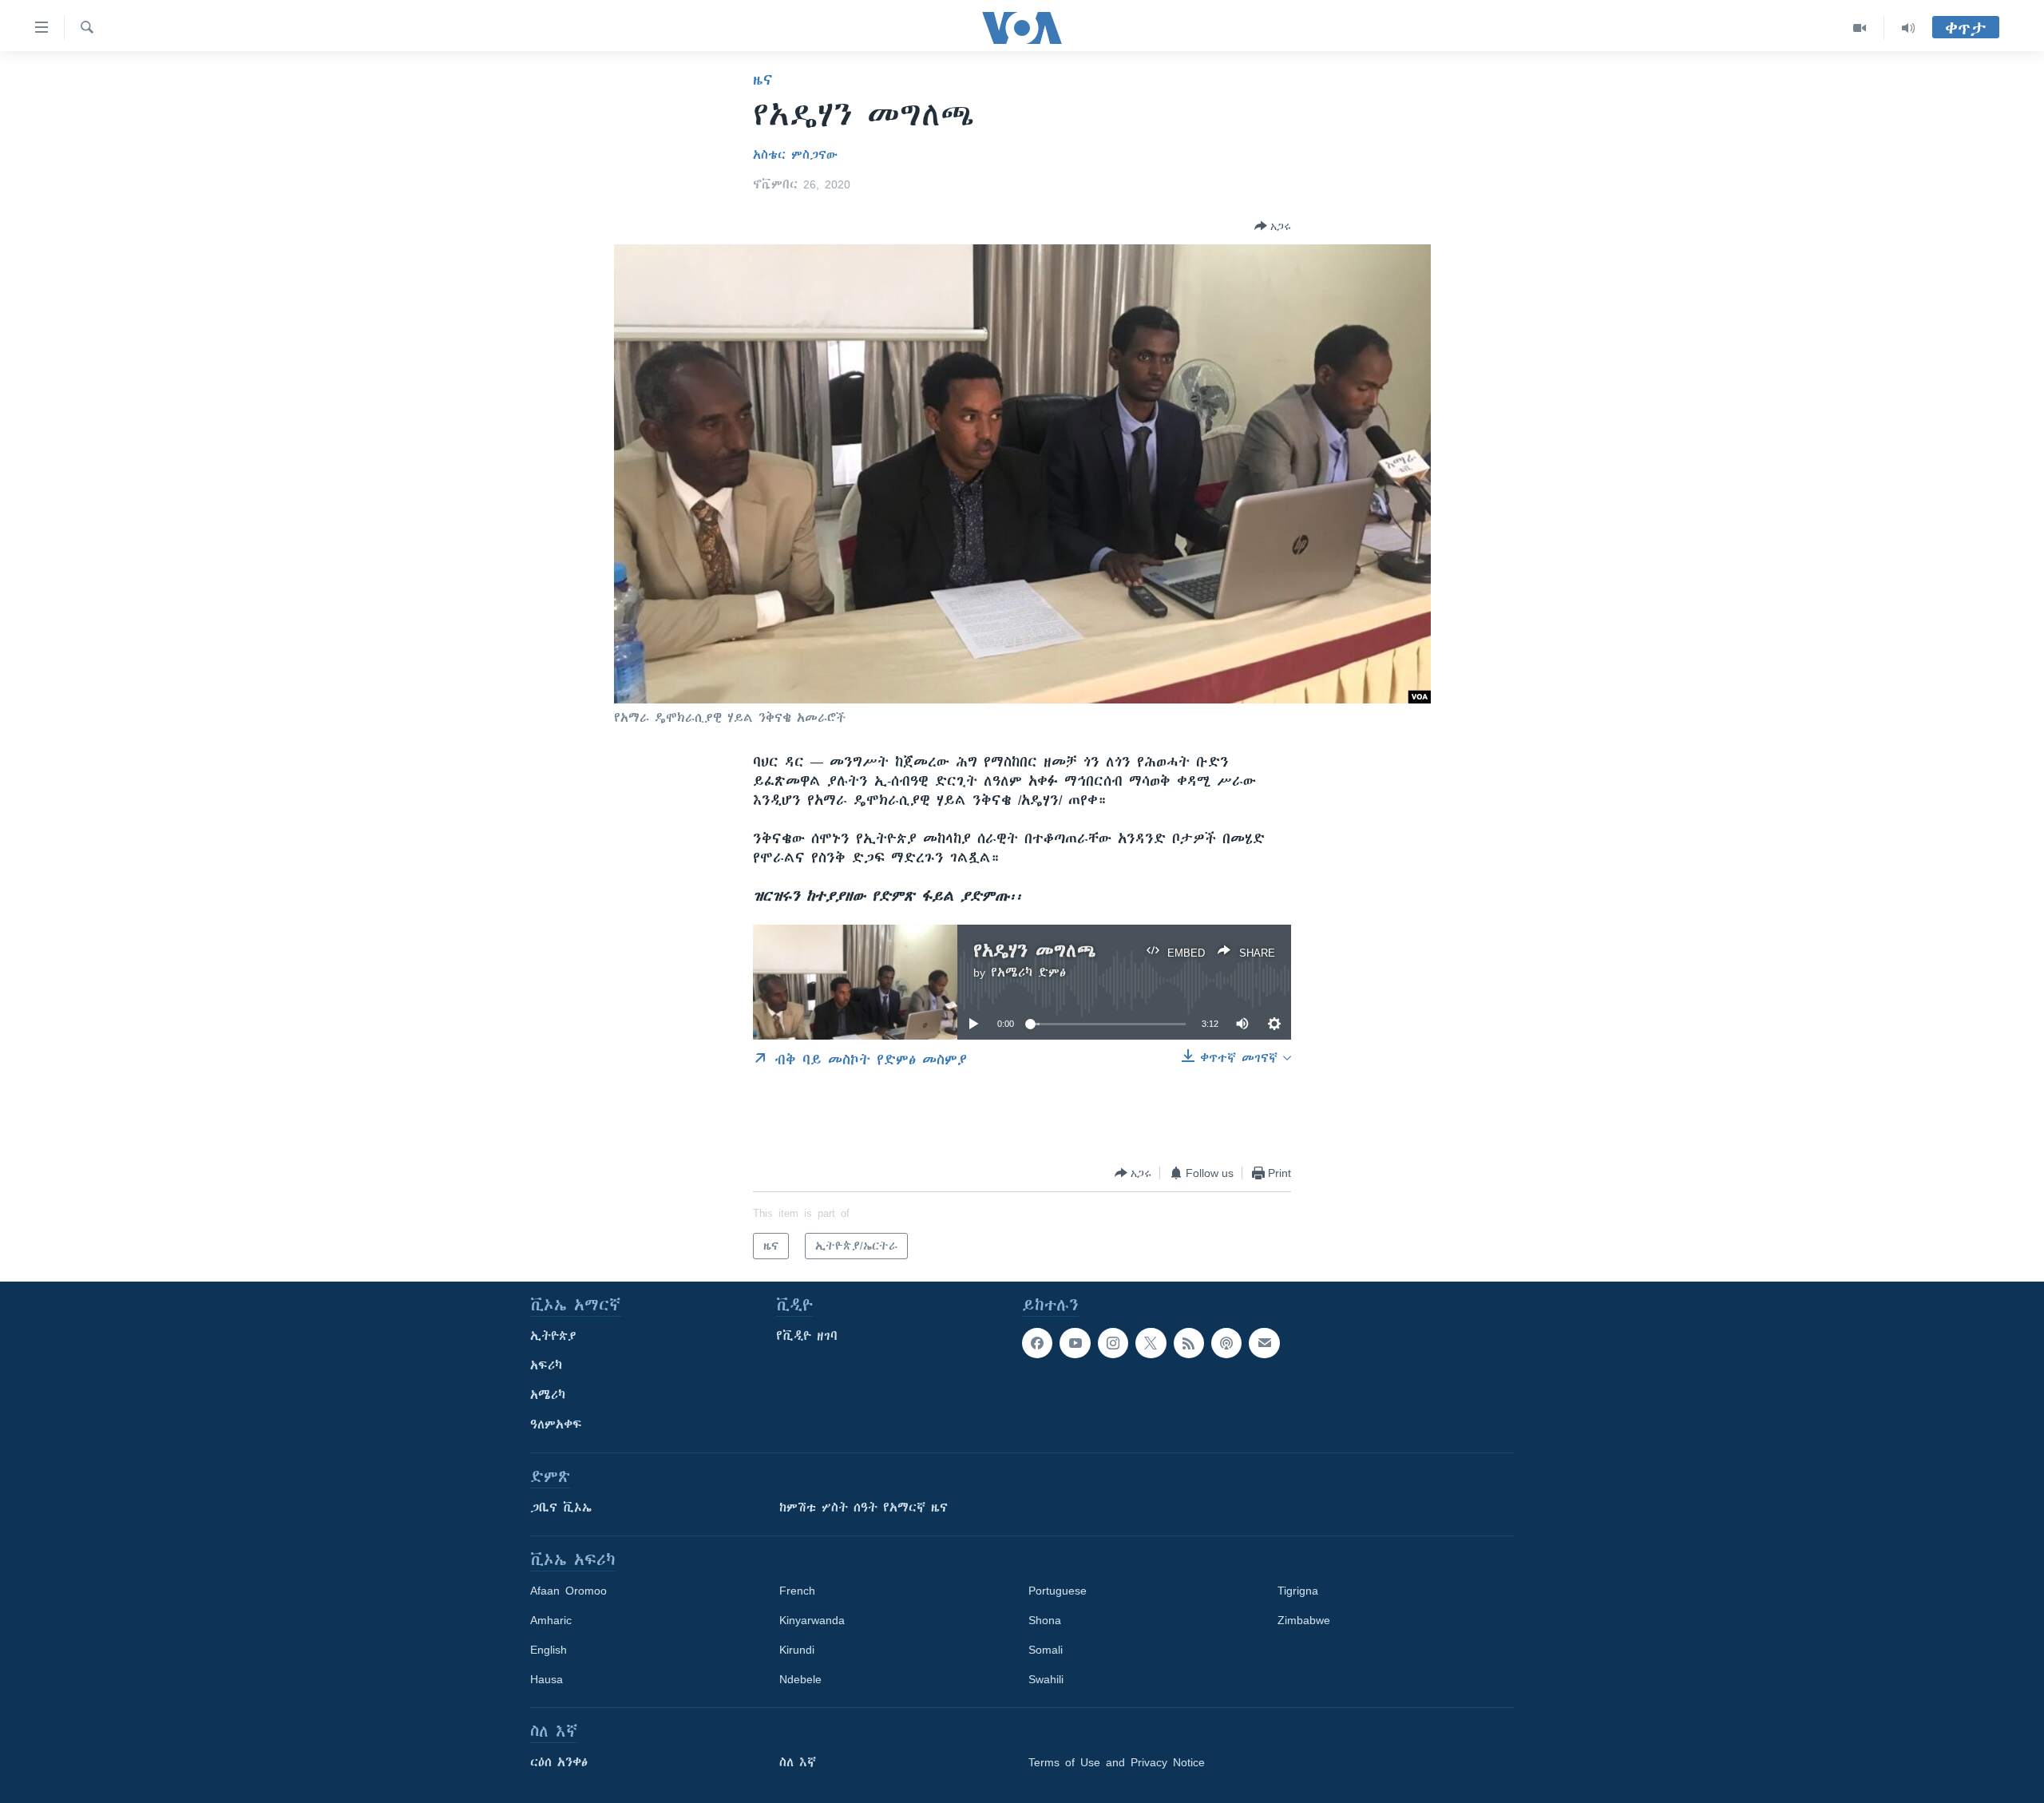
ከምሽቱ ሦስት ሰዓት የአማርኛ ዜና (864, 1508)
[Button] (1273, 226)
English (549, 1650)
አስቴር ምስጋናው (795, 155)
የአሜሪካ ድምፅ (1028, 973)
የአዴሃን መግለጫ (1035, 951)
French (797, 1591)
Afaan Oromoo (568, 1591)
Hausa (547, 1679)
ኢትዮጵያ (553, 1336)
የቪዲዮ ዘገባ (807, 1336)
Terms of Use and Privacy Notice (1117, 1762)
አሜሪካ (548, 1395)
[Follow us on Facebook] (1037, 1343)
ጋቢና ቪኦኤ (561, 1508)
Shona (1045, 1620)
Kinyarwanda (812, 1620)
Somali (1046, 1650)
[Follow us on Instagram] (1113, 1343)
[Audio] (1908, 28)
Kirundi (797, 1650)
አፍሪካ (546, 1365)
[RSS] (1189, 1343)
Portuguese (1058, 1591)
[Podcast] (1226, 1343)
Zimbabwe (1304, 1620)
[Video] (1860, 28)
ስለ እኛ (798, 1762)
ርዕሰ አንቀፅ (559, 1762)
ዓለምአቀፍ (556, 1425)
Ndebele (800, 1679)
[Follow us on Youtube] (1075, 1343)
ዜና (763, 80)
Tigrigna (1298, 1591)
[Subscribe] (1264, 1343)
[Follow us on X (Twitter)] (1151, 1343)
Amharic (551, 1620)
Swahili (1046, 1679)
